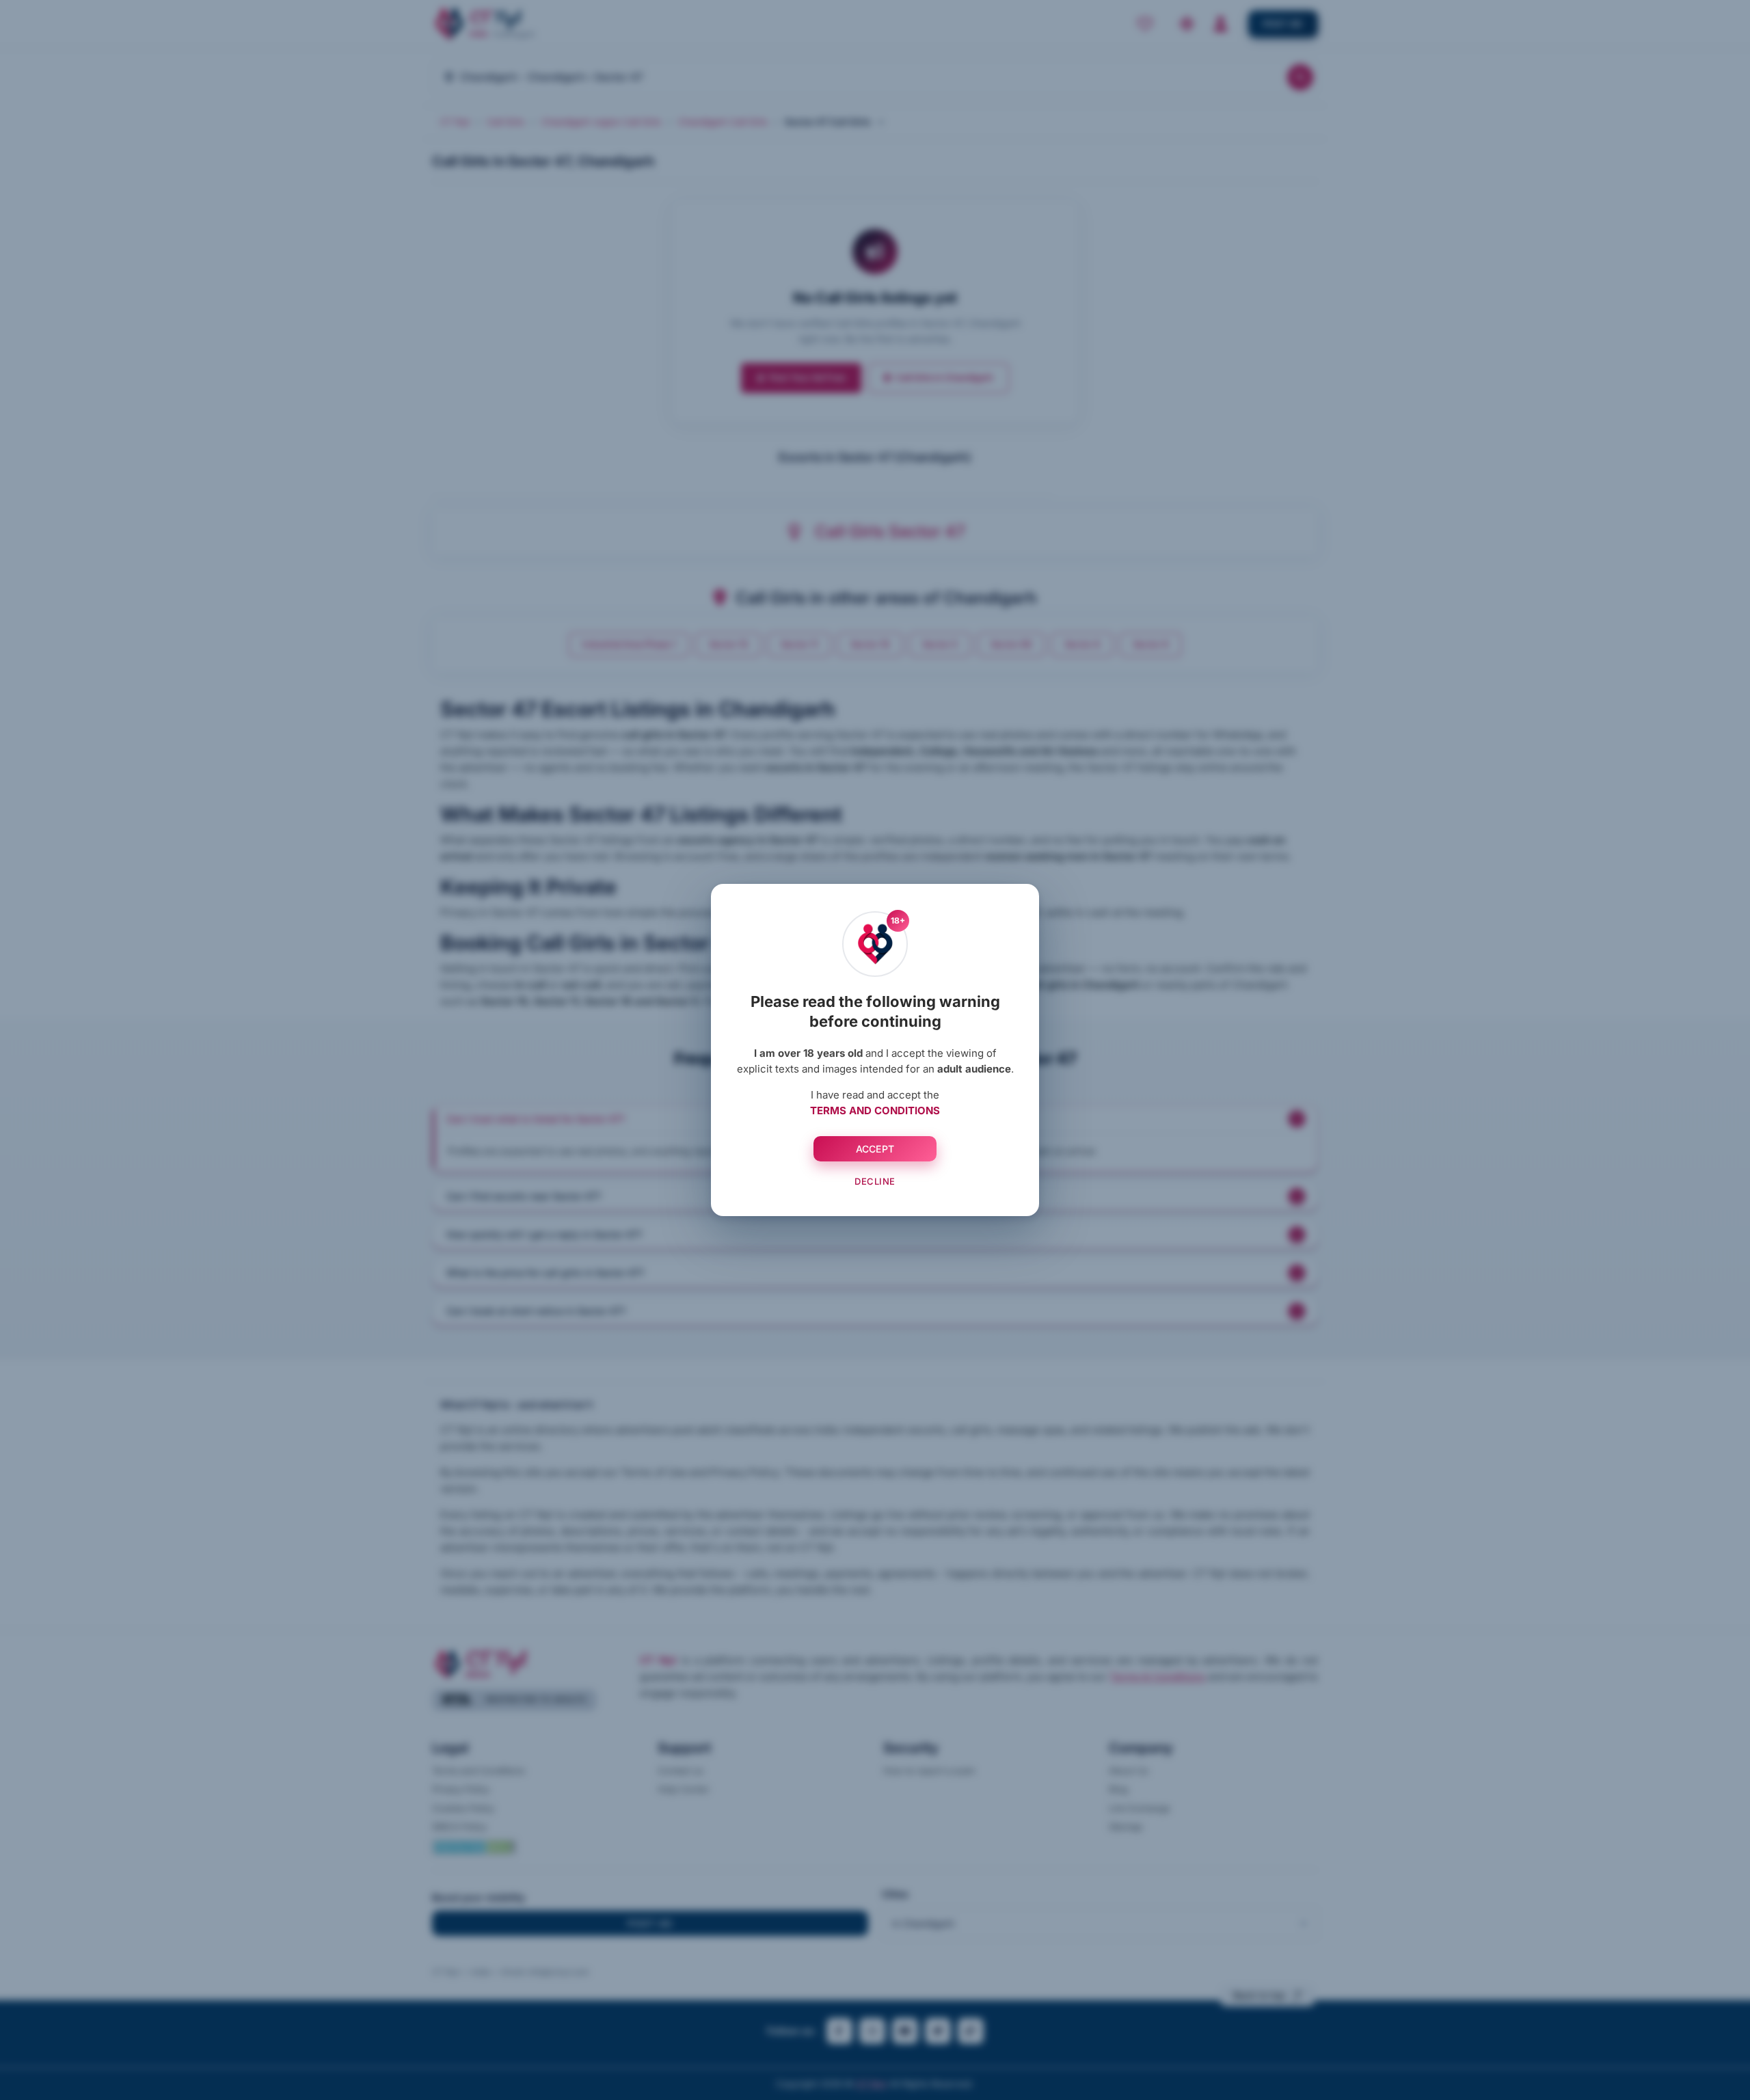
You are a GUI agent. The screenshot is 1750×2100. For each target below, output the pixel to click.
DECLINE (875, 1181)
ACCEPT (875, 1149)
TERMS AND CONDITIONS (875, 1110)
